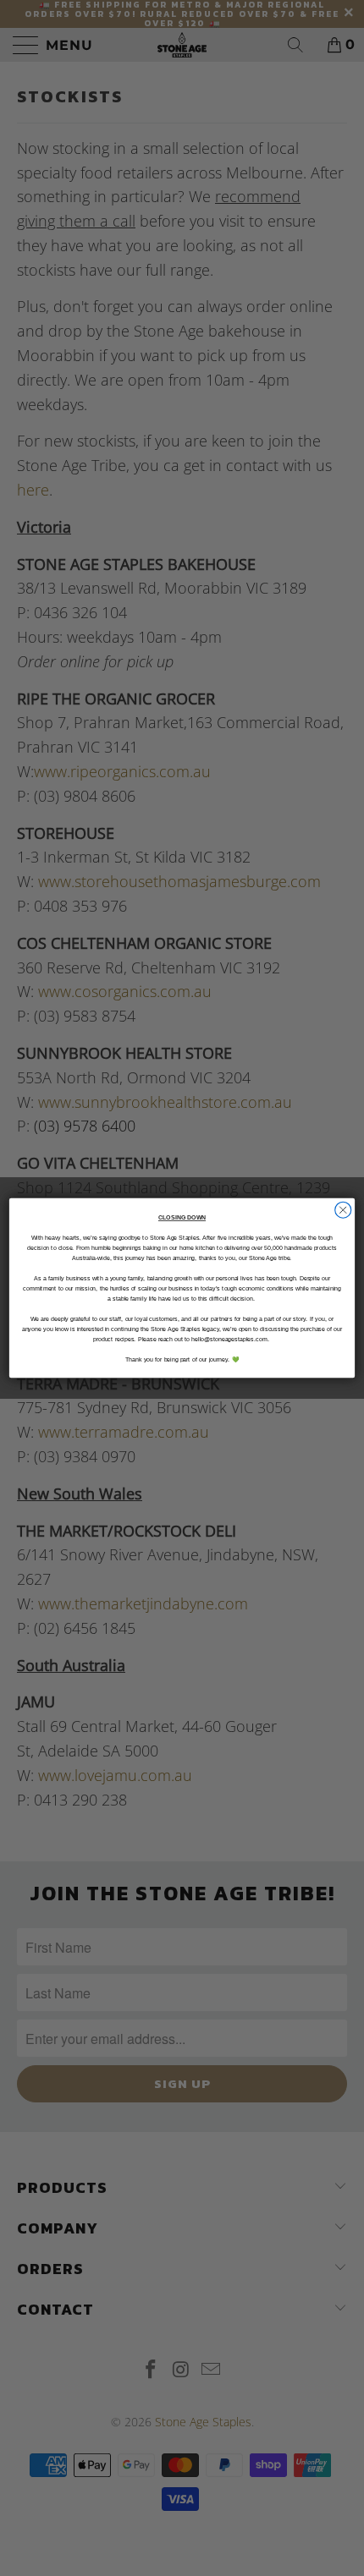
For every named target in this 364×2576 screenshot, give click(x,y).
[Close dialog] (343, 1210)
